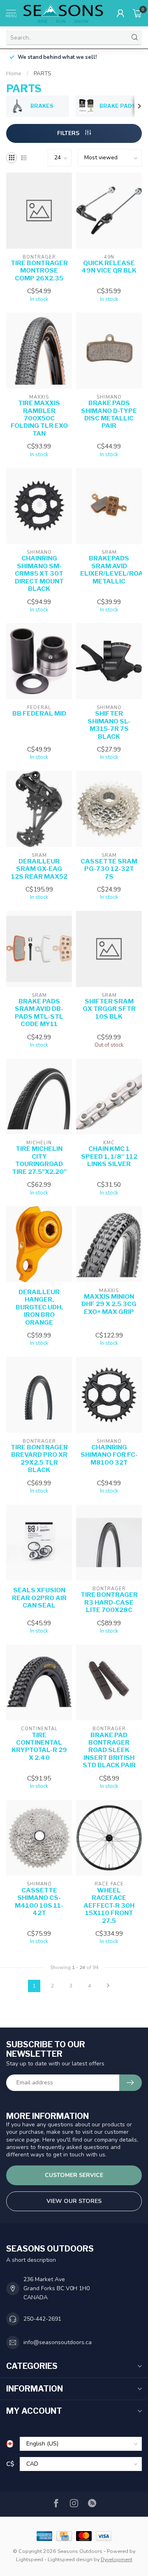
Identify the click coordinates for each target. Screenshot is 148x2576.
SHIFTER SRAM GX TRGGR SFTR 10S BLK (109, 1009)
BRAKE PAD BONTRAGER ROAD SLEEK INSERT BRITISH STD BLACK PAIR (109, 1750)
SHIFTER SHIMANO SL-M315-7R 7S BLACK (109, 725)
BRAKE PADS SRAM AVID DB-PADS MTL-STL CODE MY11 (39, 1013)
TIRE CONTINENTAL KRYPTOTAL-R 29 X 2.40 (39, 1746)
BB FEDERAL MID (39, 714)
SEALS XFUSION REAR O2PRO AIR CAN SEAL (39, 1598)
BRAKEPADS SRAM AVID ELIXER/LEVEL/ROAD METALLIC (109, 570)
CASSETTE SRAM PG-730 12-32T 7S (109, 869)
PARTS (42, 74)
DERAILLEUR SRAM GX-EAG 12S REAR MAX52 (39, 869)
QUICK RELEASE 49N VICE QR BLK (109, 267)
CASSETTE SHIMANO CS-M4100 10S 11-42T (39, 1902)
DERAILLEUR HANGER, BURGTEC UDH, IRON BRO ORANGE (39, 1307)
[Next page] (108, 1986)
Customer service (74, 2175)
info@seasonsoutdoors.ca (58, 2342)
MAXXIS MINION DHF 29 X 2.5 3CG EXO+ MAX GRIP (109, 1304)
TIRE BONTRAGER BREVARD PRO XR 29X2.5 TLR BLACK (39, 1459)
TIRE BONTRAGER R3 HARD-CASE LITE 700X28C (109, 1602)
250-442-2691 (42, 2319)
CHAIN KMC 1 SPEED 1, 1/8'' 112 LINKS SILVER (109, 1156)
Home (14, 74)
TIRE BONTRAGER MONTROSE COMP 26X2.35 (39, 271)
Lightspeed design (70, 2559)
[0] (137, 13)
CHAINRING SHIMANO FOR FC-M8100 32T (109, 1455)
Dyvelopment (117, 2559)
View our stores (74, 2201)
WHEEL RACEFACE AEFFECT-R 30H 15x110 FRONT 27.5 (109, 1906)
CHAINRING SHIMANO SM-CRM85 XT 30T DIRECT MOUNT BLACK (39, 574)
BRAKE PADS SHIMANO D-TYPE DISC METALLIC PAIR (109, 414)
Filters (69, 133)
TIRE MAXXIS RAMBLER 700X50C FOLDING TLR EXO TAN (39, 418)
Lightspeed (30, 2559)
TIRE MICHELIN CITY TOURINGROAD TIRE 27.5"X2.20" (39, 1160)
